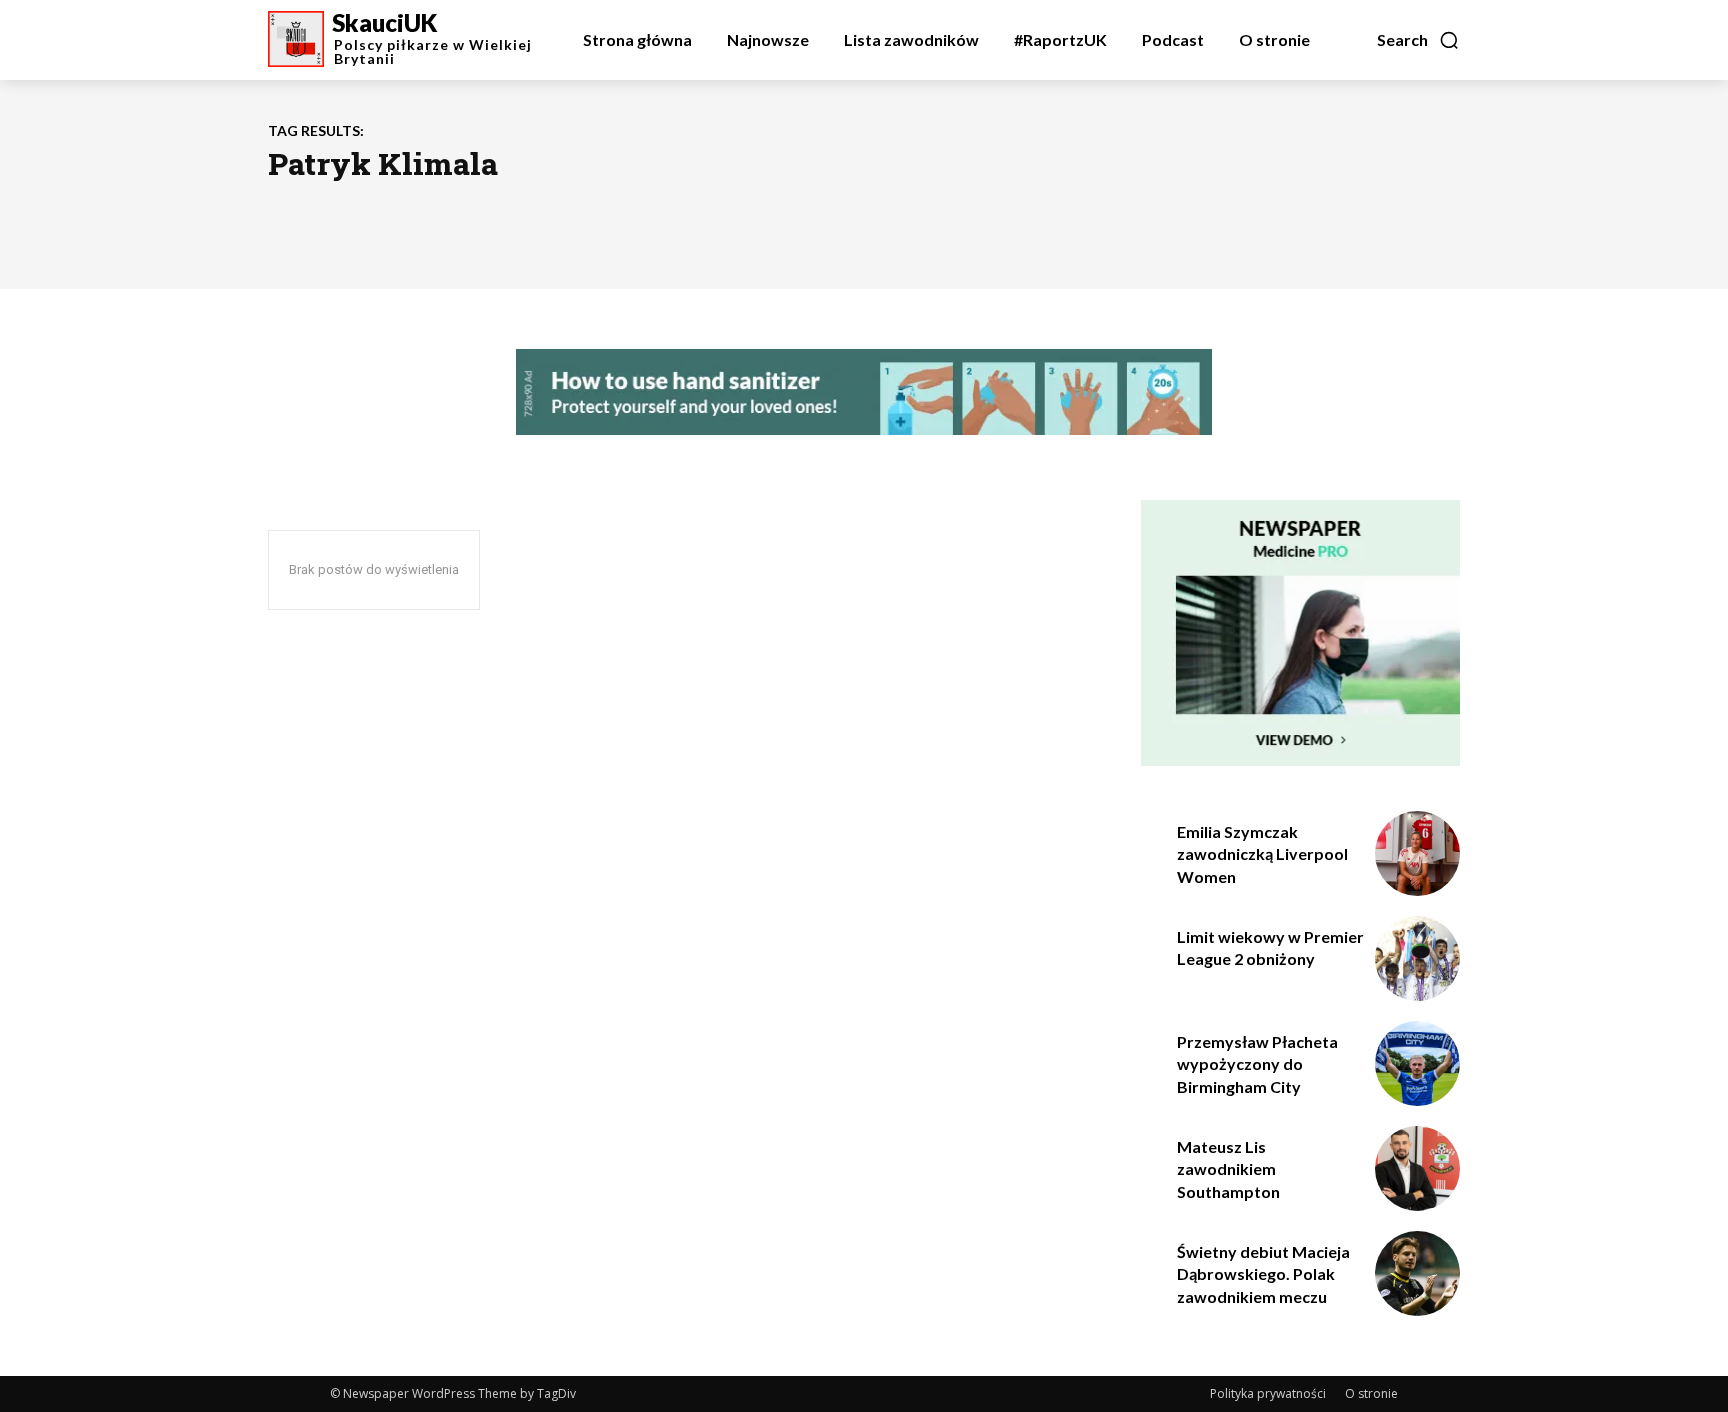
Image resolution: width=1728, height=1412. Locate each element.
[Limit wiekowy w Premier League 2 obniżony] (1417, 958)
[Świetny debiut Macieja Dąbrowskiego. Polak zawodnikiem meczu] (1417, 1273)
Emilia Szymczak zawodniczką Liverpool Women (1262, 854)
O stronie (1371, 1393)
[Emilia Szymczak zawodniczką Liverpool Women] (1417, 853)
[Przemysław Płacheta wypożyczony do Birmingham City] (1417, 1063)
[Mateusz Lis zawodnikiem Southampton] (1417, 1168)
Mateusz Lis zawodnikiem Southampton (1228, 1169)
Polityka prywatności (1268, 1393)
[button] (1418, 40)
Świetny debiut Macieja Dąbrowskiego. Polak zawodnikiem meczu (1263, 1274)
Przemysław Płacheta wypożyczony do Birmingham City (1257, 1064)
